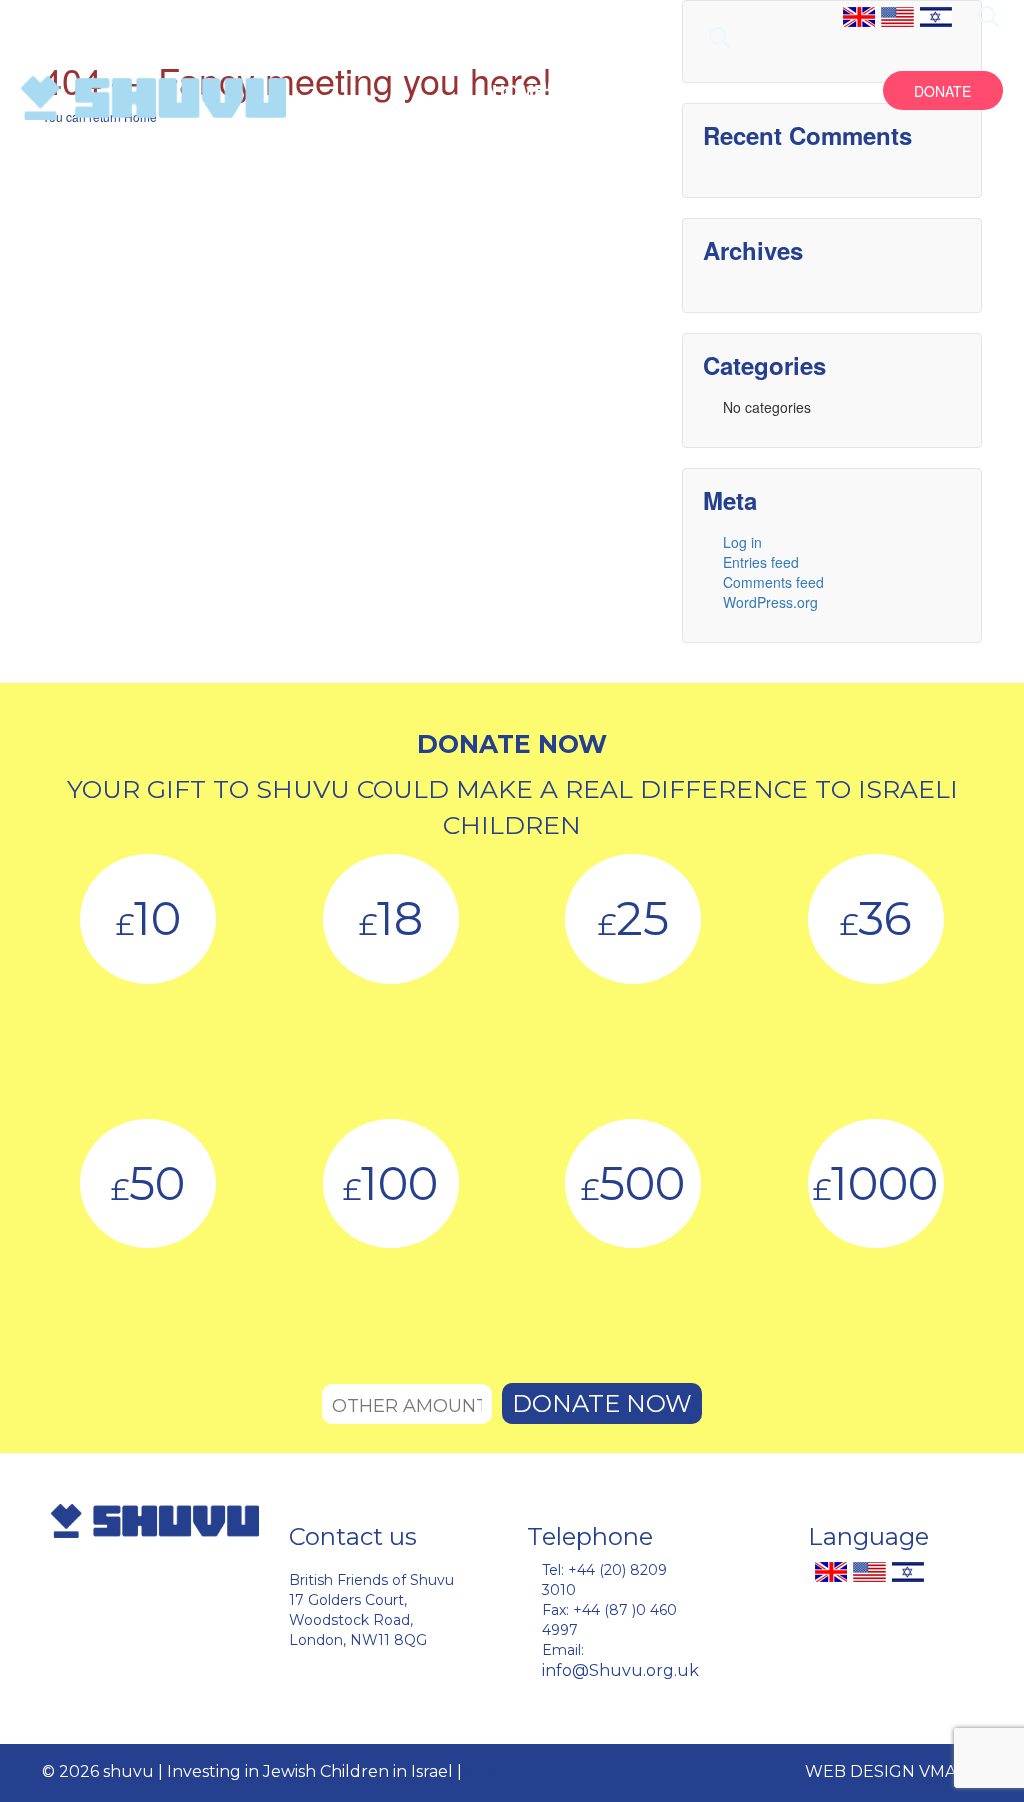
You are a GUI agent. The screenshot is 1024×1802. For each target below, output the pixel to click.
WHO (590, 91)
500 (633, 1183)
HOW (820, 91)
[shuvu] (153, 98)
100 (390, 1183)
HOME (519, 91)
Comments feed (773, 582)
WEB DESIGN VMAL (885, 1771)
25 (633, 918)
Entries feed (761, 562)
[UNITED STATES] (897, 15)
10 (148, 918)
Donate (942, 91)
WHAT (660, 91)
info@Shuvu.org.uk (620, 1670)
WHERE (742, 91)
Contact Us (510, 1771)
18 (391, 918)
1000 (875, 1183)
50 (148, 1183)
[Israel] (936, 15)
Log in (742, 542)
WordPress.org (770, 602)
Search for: (988, 16)
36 (876, 918)
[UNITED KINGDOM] (859, 15)
